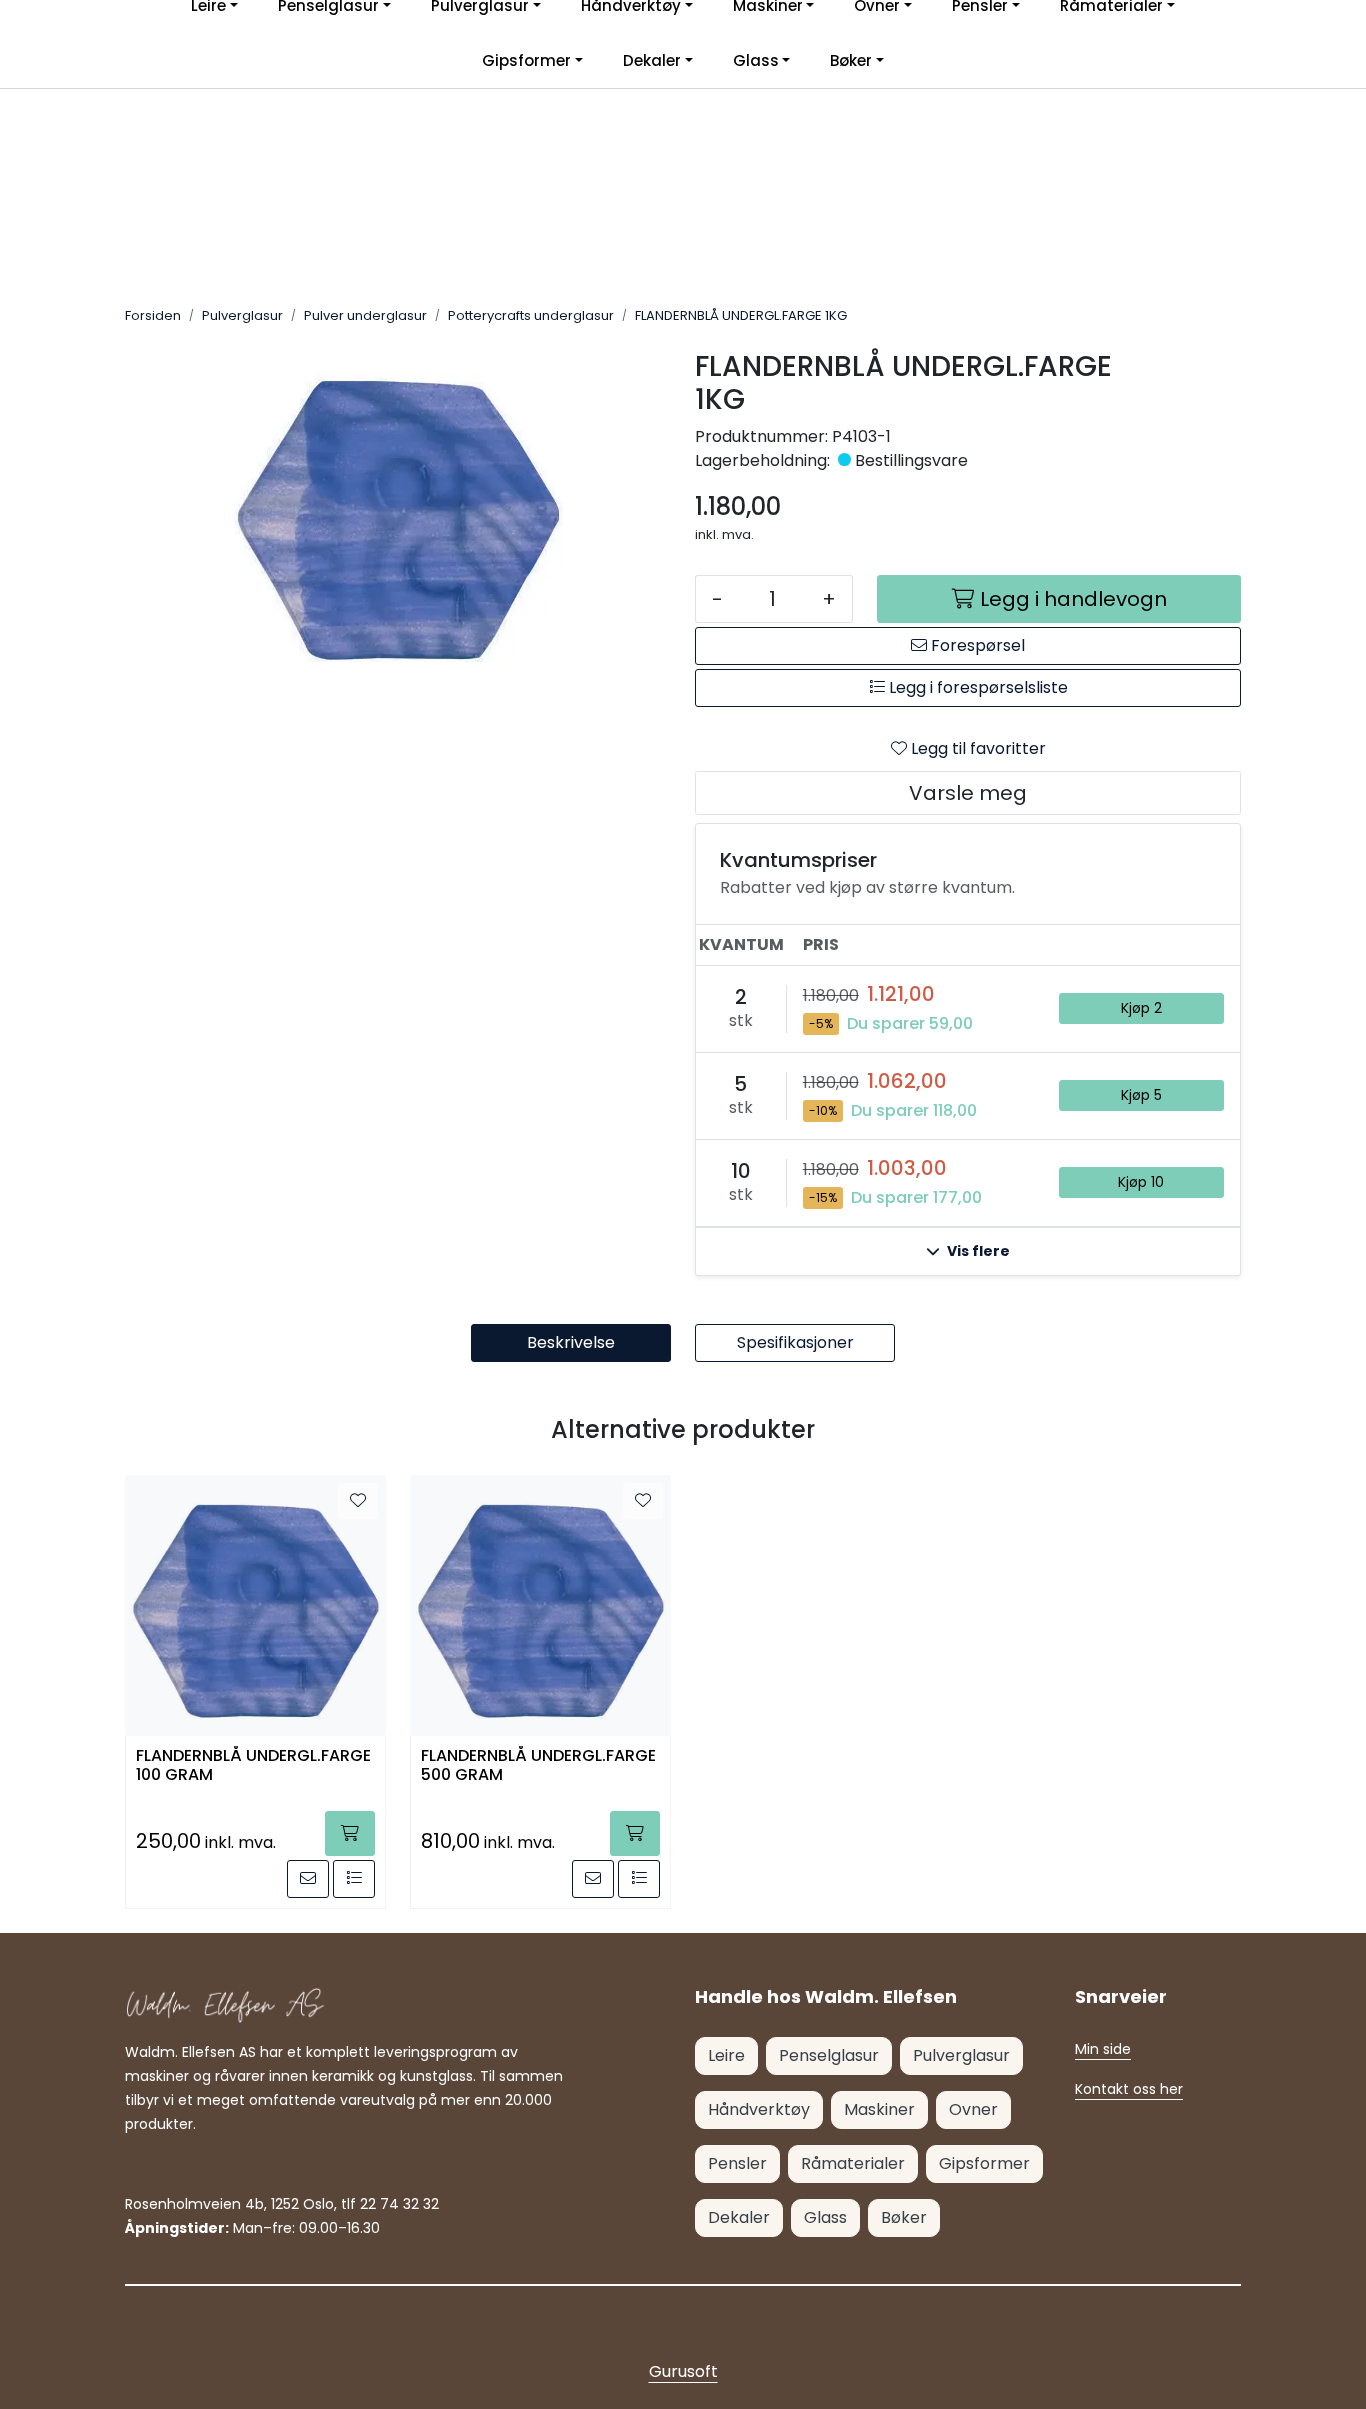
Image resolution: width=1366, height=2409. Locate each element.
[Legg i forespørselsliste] (354, 1879)
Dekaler (652, 60)
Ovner (973, 2109)
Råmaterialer (853, 2163)
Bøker (851, 60)
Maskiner (879, 2109)
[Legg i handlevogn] (350, 1833)
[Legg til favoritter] (358, 1501)
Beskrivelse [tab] (571, 1342)
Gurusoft (683, 2371)
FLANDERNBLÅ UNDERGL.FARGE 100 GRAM (253, 1766)
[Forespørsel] (308, 1879)
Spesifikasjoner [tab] (795, 1342)
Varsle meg (968, 793)
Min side (1103, 2049)
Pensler (737, 2163)
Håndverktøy (759, 2109)
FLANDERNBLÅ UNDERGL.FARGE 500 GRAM (538, 1766)
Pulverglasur (961, 2055)
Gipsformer (526, 60)
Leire (726, 2055)
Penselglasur (829, 2055)
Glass (756, 60)
